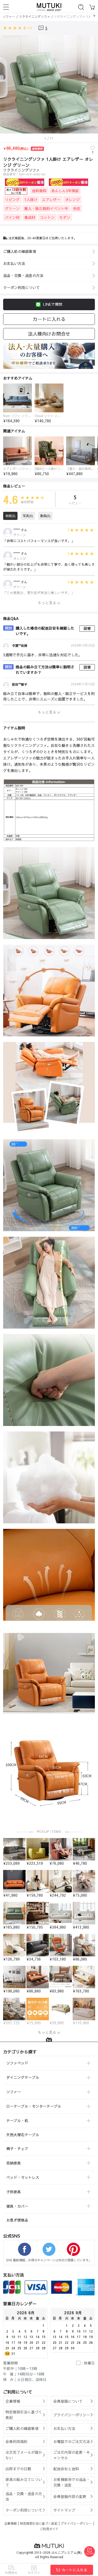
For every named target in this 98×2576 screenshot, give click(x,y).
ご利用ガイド (49, 2529)
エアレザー (51, 199)
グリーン (12, 208)
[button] (3, 402)
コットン (47, 217)
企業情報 (10, 2523)
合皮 (77, 208)
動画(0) (45, 516)
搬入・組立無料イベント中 (46, 208)
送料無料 (39, 191)
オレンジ (72, 199)
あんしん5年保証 (65, 191)
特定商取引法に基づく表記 (39, 2523)
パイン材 (12, 217)
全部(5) (10, 516)
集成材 (30, 217)
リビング (12, 199)
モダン (65, 217)
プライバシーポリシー (76, 2523)
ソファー (9, 16)
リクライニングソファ (34, 16)
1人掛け (31, 199)
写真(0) (28, 516)
